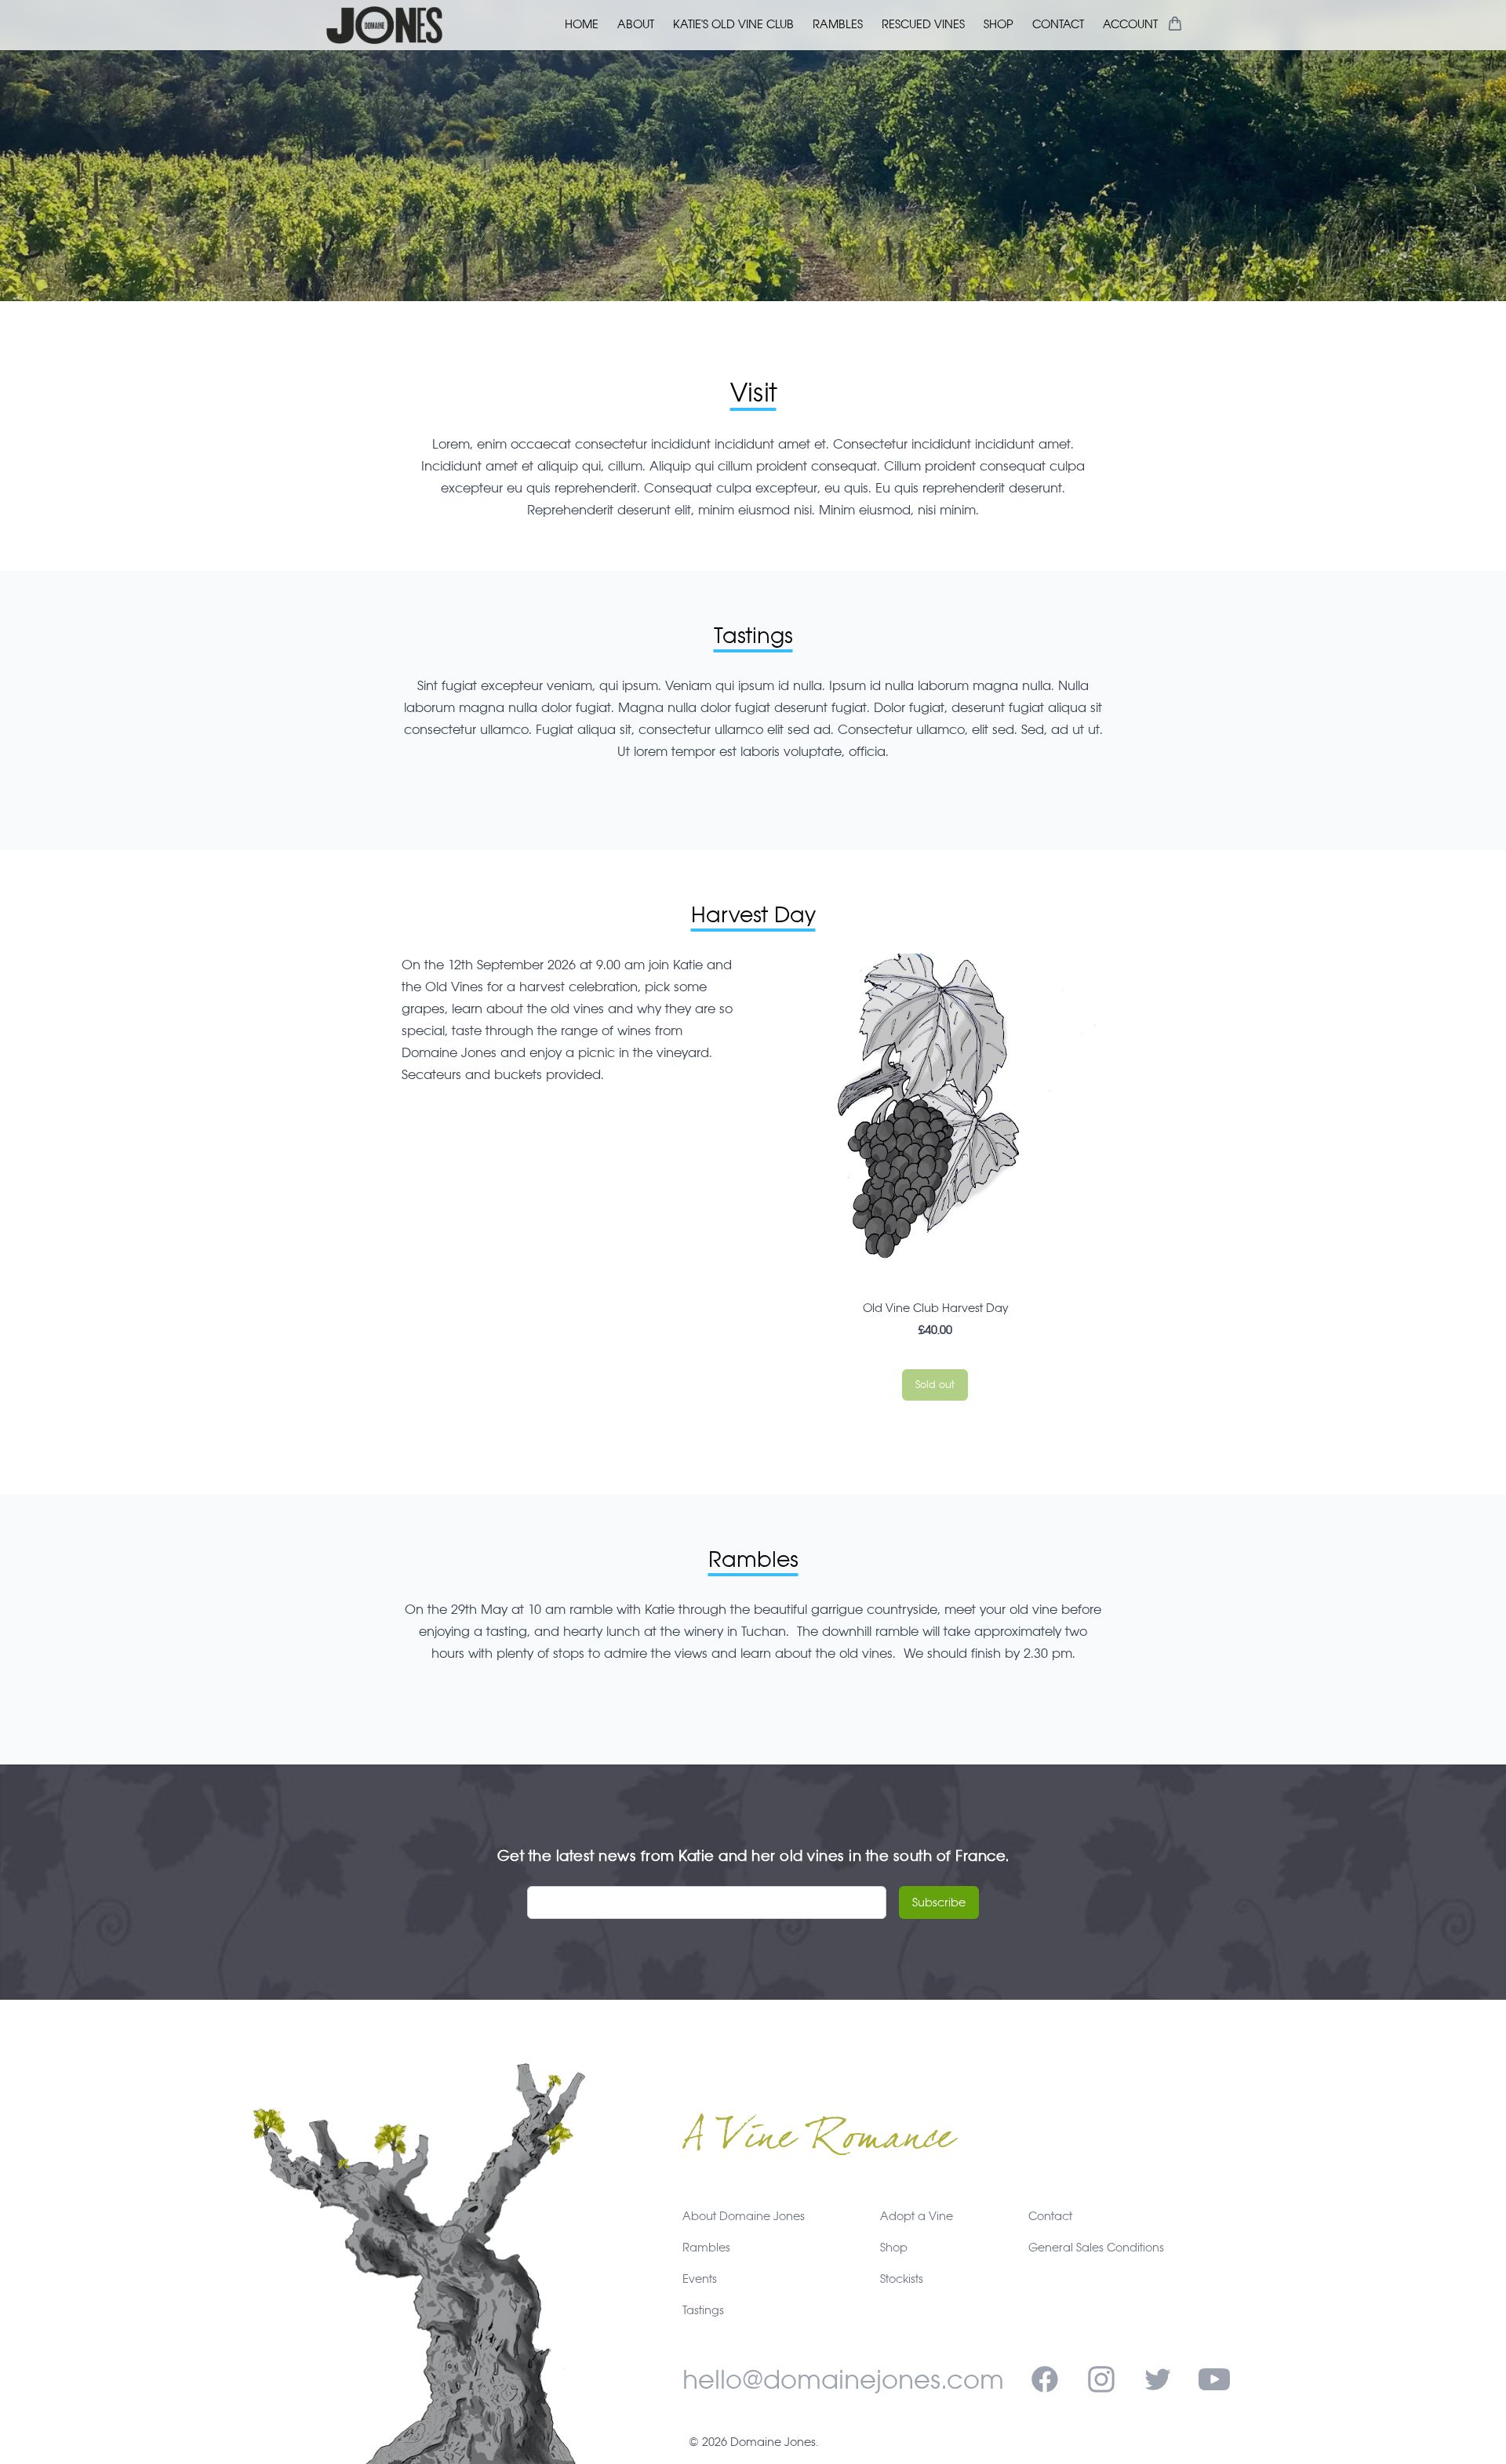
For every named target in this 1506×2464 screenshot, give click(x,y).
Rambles (838, 24)
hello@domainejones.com (843, 2379)
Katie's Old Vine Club (733, 24)
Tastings (703, 2310)
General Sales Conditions (1096, 2247)
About (636, 24)
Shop (999, 24)
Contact (1058, 24)
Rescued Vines (923, 24)
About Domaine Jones (744, 2216)
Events (700, 2279)
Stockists (902, 2279)
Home (582, 24)
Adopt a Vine (917, 2216)
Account (1130, 24)
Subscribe (939, 1902)
